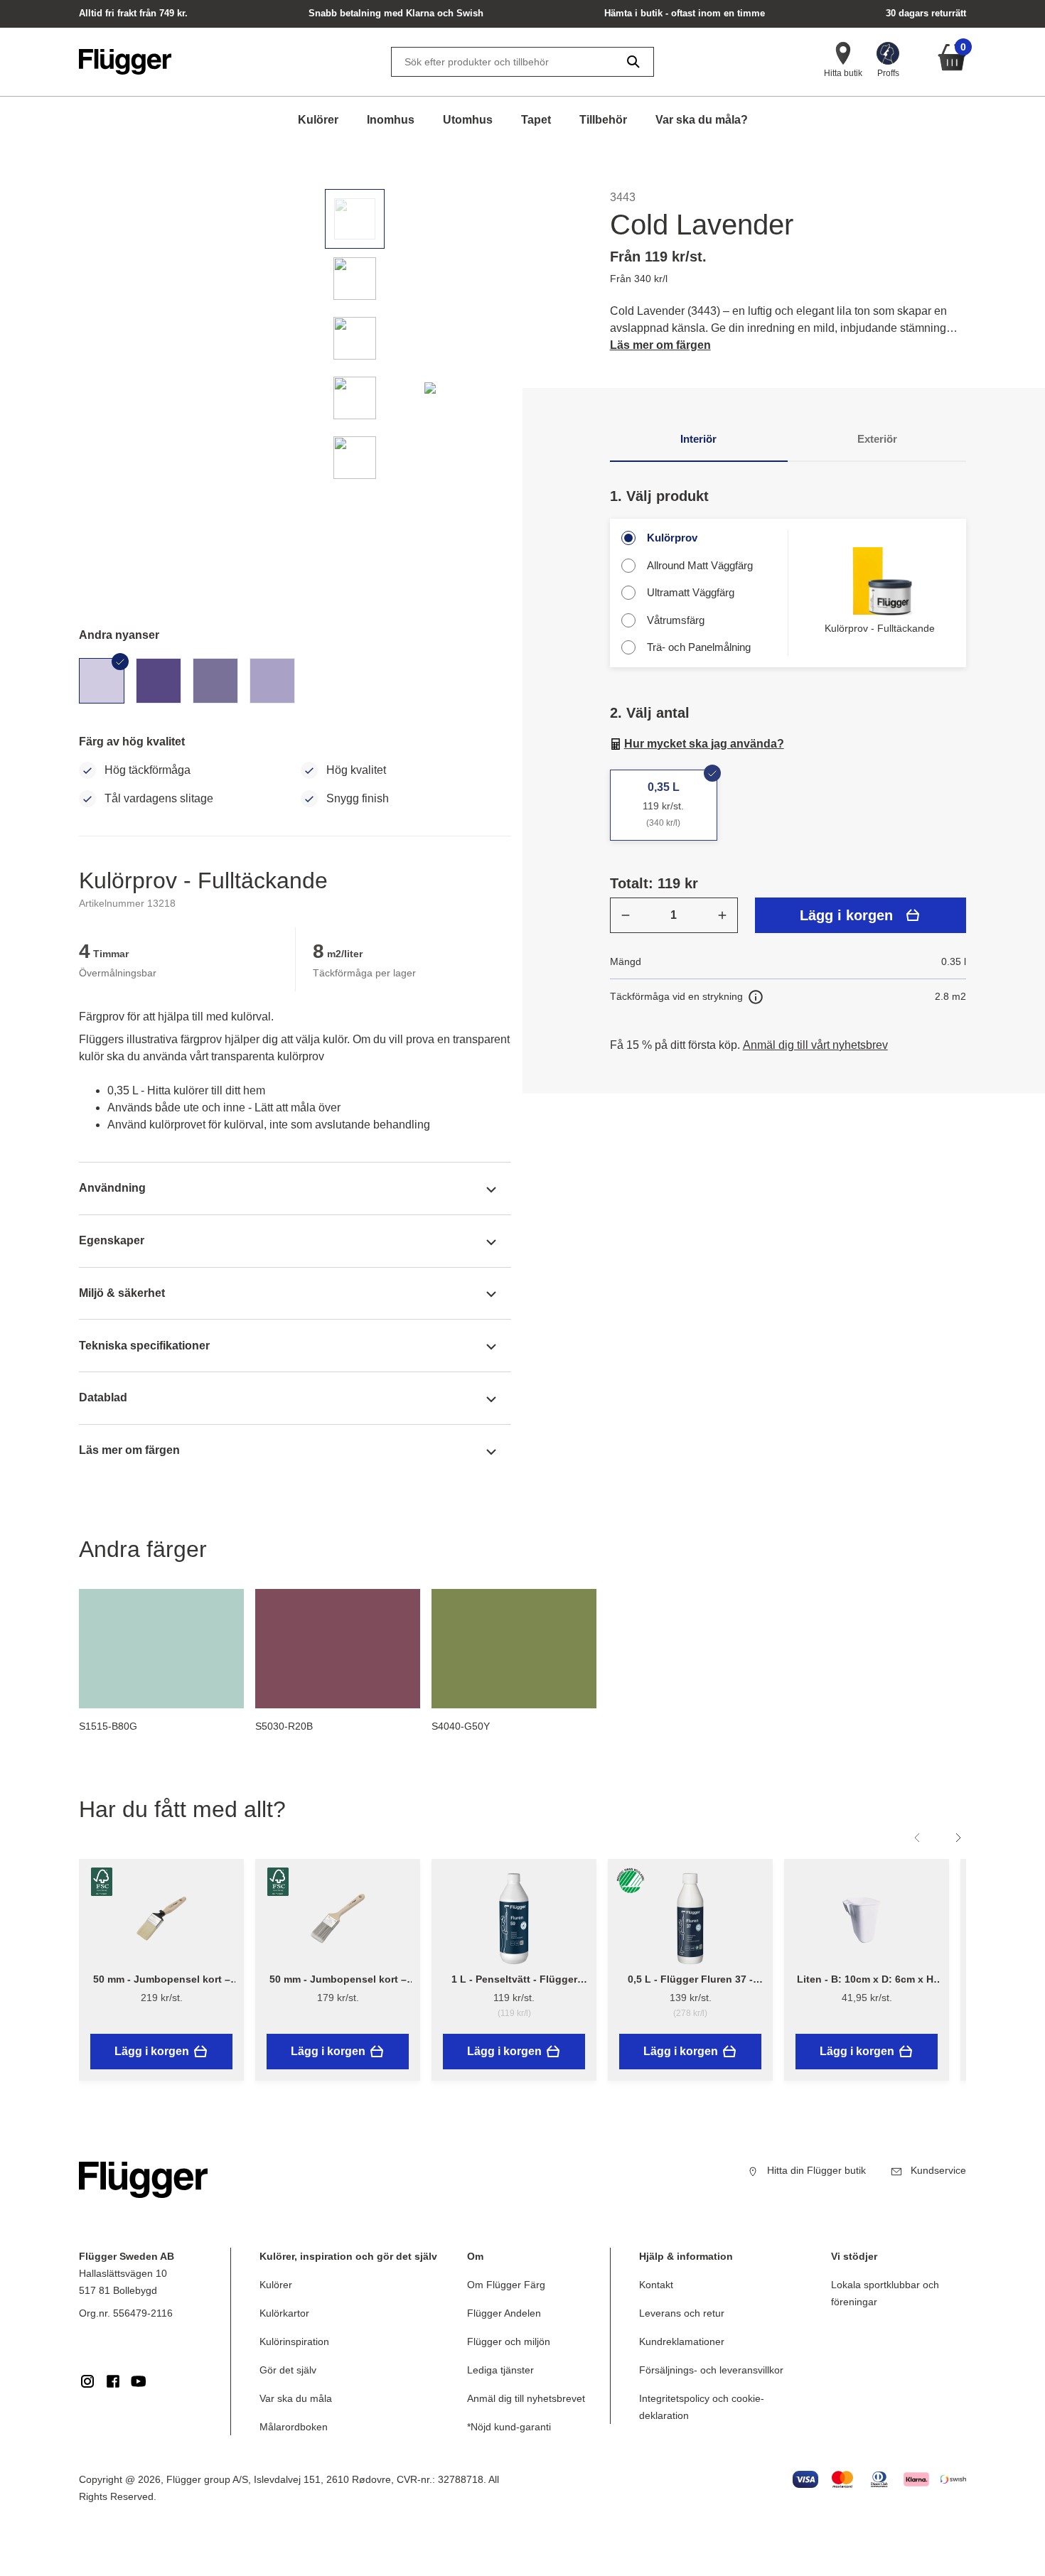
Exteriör (877, 439)
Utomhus (468, 120)
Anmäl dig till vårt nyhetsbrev (815, 1045)
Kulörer (318, 120)
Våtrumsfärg (676, 620)
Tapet (536, 120)
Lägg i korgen (846, 915)
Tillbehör (603, 120)
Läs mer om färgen (660, 345)
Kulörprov (672, 538)
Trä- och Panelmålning (699, 647)
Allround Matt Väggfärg (700, 565)
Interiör (698, 439)
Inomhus (391, 120)
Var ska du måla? (702, 120)
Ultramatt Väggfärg (691, 592)
